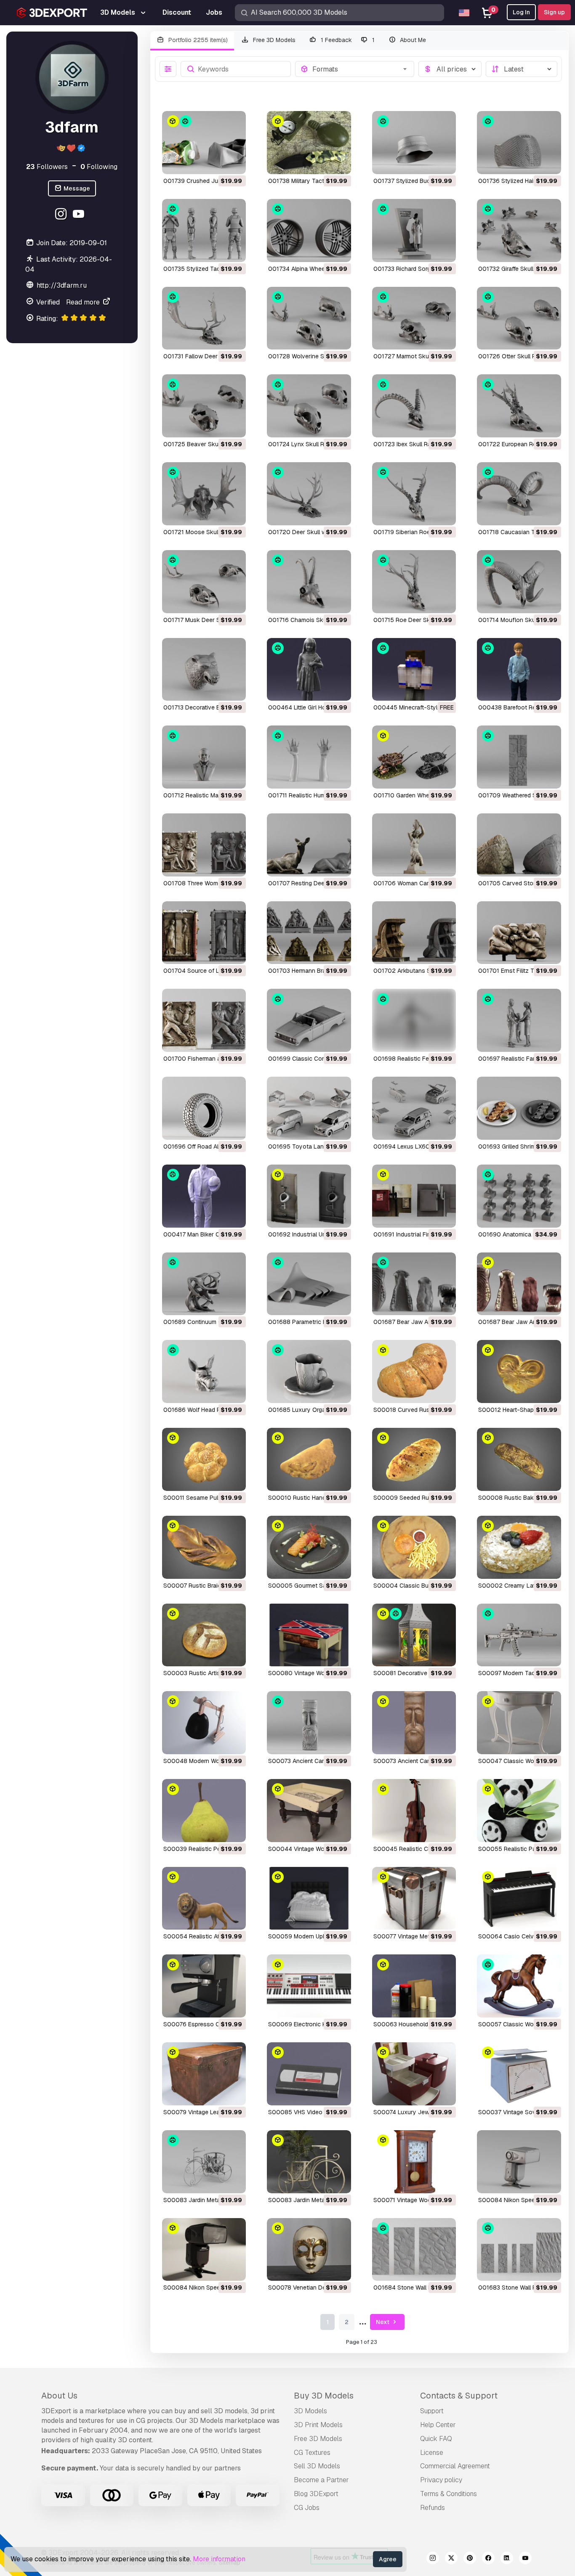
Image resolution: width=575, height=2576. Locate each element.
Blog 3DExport (316, 2494)
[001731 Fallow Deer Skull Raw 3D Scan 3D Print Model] (204, 318)
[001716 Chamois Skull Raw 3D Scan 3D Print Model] (309, 582)
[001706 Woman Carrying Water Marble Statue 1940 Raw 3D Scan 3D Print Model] (414, 845)
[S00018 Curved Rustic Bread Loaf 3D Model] (414, 1371)
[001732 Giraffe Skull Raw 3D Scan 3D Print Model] (519, 230)
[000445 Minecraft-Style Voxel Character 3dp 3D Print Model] (414, 670)
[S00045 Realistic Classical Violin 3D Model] (414, 1811)
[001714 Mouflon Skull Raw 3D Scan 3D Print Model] (519, 582)
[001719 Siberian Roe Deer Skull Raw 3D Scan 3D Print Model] (414, 494)
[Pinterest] (470, 2559)
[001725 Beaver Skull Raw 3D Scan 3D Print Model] (204, 406)
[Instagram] (62, 215)
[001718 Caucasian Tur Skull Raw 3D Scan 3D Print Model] (519, 494)
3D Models (310, 2411)
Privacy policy (441, 2480)
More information (219, 2559)
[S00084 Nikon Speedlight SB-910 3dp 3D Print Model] (519, 2162)
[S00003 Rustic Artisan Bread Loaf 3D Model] (204, 1635)
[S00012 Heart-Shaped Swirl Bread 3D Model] (519, 1371)
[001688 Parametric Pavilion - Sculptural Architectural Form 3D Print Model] (309, 1284)
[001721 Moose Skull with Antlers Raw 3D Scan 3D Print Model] (204, 494)
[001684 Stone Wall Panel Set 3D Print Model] (414, 2250)
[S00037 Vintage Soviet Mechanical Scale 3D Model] (519, 2074)
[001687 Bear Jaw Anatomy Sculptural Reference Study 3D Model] (519, 1284)
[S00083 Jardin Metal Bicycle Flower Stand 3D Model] (309, 2162)
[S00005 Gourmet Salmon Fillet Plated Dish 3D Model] (309, 1547)
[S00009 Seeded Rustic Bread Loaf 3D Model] (414, 1459)
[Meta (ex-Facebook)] (488, 2559)
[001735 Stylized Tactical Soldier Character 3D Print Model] (204, 230)
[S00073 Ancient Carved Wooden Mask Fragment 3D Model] (414, 1723)
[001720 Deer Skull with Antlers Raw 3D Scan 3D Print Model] (309, 494)
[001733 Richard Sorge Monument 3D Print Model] (414, 230)
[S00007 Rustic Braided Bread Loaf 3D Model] (204, 1547)
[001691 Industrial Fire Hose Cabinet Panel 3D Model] (414, 1196)
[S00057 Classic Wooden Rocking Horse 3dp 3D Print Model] (519, 1986)
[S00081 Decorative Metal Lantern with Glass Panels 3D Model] (414, 1635)
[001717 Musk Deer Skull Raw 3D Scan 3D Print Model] (204, 582)
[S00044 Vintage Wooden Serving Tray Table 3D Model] (309, 1811)
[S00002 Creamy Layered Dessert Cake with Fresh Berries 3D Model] (519, 1547)
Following (99, 166)
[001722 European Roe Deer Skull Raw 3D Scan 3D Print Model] (519, 406)
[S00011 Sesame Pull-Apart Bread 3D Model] (204, 1459)
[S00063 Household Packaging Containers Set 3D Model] (414, 1986)
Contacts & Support (459, 2396)
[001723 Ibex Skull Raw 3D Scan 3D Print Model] (414, 406)
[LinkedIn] (507, 2559)
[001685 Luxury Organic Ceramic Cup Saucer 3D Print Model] (309, 1371)
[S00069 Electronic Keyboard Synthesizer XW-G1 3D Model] (309, 1986)
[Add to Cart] (216, 162)
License (432, 2453)
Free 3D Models (273, 40)
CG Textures (312, 2453)
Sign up (554, 12)
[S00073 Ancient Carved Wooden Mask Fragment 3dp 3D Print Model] (309, 1723)
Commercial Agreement (455, 2466)
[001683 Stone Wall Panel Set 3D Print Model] (519, 2250)
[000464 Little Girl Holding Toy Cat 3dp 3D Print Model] (309, 670)
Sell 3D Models (317, 2466)
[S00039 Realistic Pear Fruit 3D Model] (204, 1811)
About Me (412, 40)
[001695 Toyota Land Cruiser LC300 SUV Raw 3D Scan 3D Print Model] (309, 1108)
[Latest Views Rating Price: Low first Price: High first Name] (522, 69)
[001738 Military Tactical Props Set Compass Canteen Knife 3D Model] (309, 143)
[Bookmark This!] (234, 162)
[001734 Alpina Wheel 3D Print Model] (309, 230)
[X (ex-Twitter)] (451, 2559)
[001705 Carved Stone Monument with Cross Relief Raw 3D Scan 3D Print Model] (519, 845)
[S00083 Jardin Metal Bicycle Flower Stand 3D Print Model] (204, 2162)
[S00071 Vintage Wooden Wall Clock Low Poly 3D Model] (414, 2162)
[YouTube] (80, 215)
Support (432, 2411)
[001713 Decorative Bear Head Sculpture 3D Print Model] (204, 670)
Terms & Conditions (449, 2494)
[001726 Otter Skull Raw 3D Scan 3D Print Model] (519, 318)
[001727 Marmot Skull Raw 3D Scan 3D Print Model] (414, 318)
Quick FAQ (436, 2439)
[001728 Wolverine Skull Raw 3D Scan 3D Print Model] (309, 318)
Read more (84, 302)
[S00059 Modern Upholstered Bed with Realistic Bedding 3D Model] (309, 1898)
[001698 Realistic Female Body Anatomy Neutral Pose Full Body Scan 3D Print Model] (414, 1020)
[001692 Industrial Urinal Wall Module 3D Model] (309, 1196)
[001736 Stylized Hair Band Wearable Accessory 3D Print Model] (519, 143)
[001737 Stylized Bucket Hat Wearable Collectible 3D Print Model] (414, 143)
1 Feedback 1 (347, 40)
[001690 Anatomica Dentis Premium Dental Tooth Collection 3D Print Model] (519, 1196)
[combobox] (361, 69)
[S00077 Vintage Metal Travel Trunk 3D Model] (414, 1898)
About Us (59, 2396)
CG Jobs (307, 2508)
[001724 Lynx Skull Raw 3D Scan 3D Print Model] (309, 406)
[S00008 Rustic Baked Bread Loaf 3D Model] (519, 1459)
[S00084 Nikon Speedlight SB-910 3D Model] (204, 2250)
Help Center (438, 2425)
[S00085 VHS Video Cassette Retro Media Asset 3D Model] (309, 2074)
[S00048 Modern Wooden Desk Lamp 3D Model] (204, 1723)
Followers (47, 166)
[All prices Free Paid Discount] (450, 69)
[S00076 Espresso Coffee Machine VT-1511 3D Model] (204, 1986)
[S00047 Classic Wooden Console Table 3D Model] (519, 1723)
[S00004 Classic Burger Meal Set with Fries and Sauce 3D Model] (414, 1547)
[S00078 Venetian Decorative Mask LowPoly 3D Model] (309, 2250)
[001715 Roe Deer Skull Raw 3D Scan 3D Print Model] (414, 582)
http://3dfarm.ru (62, 285)
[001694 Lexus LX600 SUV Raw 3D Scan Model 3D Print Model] (414, 1108)
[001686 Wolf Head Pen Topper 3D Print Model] (204, 1371)
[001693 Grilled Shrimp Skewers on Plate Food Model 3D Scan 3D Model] (519, 1108)
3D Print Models (318, 2425)
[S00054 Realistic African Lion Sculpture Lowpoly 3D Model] (204, 1898)
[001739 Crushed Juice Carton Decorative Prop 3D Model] (204, 143)
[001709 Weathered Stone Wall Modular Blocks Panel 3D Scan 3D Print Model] (519, 757)
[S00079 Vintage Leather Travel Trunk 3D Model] (204, 2074)
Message (76, 188)
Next (383, 2322)
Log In (521, 12)
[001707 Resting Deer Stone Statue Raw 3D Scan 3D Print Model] (309, 845)
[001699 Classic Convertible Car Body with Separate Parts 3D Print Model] (309, 1020)
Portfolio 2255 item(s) (197, 40)
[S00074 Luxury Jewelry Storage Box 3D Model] (414, 2074)
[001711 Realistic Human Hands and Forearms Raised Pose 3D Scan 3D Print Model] (309, 757)
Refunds (433, 2508)
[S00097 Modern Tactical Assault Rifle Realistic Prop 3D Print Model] (519, 1635)
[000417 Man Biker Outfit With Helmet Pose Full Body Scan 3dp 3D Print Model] (204, 1196)
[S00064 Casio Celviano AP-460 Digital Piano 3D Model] (519, 1898)
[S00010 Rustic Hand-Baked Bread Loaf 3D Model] (309, 1459)
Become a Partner (321, 2480)
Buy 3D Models (324, 2396)
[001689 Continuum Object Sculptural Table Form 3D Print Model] (204, 1284)
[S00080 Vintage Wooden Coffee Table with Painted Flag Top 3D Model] (309, 1635)
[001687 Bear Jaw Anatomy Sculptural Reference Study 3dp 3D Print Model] (414, 1284)
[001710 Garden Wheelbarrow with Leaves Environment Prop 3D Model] (414, 757)
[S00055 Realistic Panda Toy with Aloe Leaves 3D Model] (519, 1811)
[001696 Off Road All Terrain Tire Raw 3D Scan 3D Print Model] (204, 1108)
